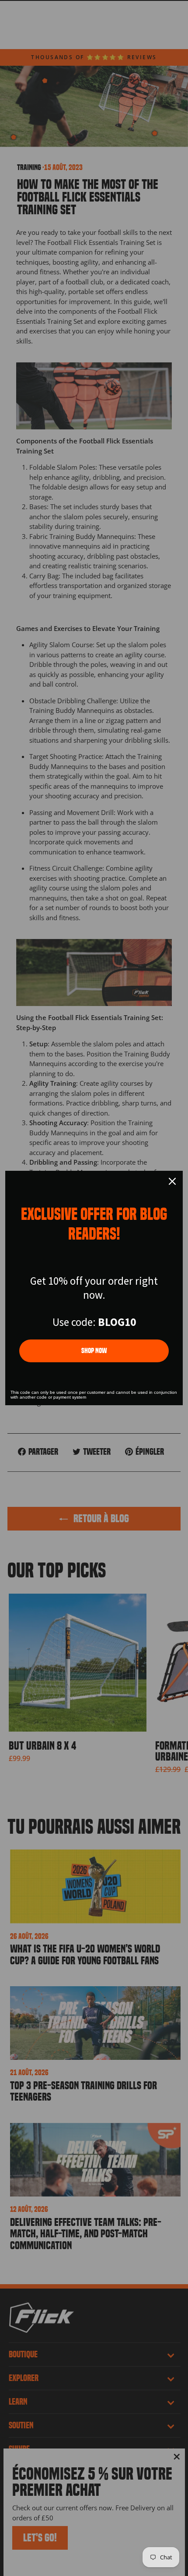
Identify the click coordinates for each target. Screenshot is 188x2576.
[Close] (172, 1181)
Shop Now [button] (94, 1351)
